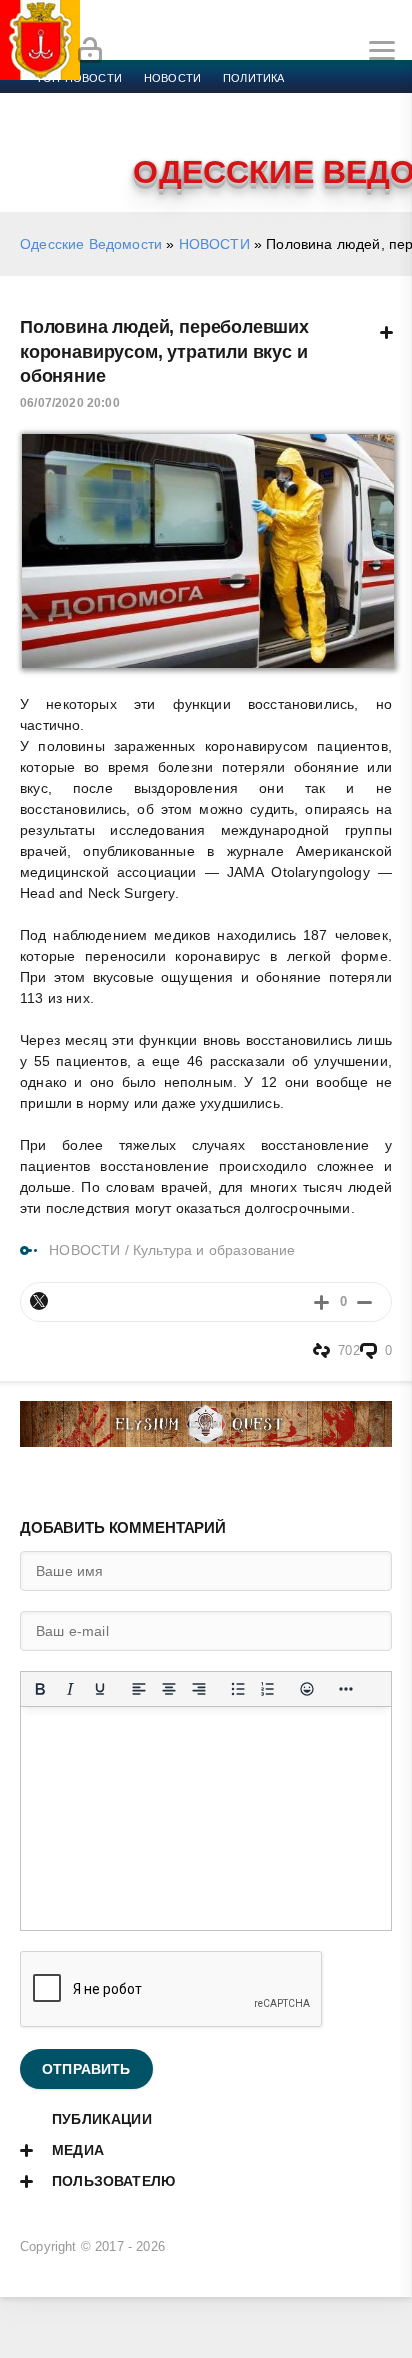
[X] (39, 1301)
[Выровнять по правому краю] (199, 1689)
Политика (253, 78)
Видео (323, 126)
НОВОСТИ (214, 244)
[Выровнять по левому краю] (139, 1689)
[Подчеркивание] (100, 1689)
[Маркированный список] (238, 1689)
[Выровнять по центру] (169, 1689)
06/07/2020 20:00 (70, 403)
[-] (364, 1301)
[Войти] (90, 51)
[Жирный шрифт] (40, 1689)
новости (172, 78)
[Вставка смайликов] (307, 1689)
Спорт (222, 102)
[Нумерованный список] (268, 1689)
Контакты (66, 150)
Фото (382, 126)
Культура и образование (112, 126)
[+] (321, 1301)
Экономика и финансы (108, 102)
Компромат (247, 126)
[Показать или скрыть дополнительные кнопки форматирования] (346, 1689)
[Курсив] (70, 1689)
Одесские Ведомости (91, 244)
